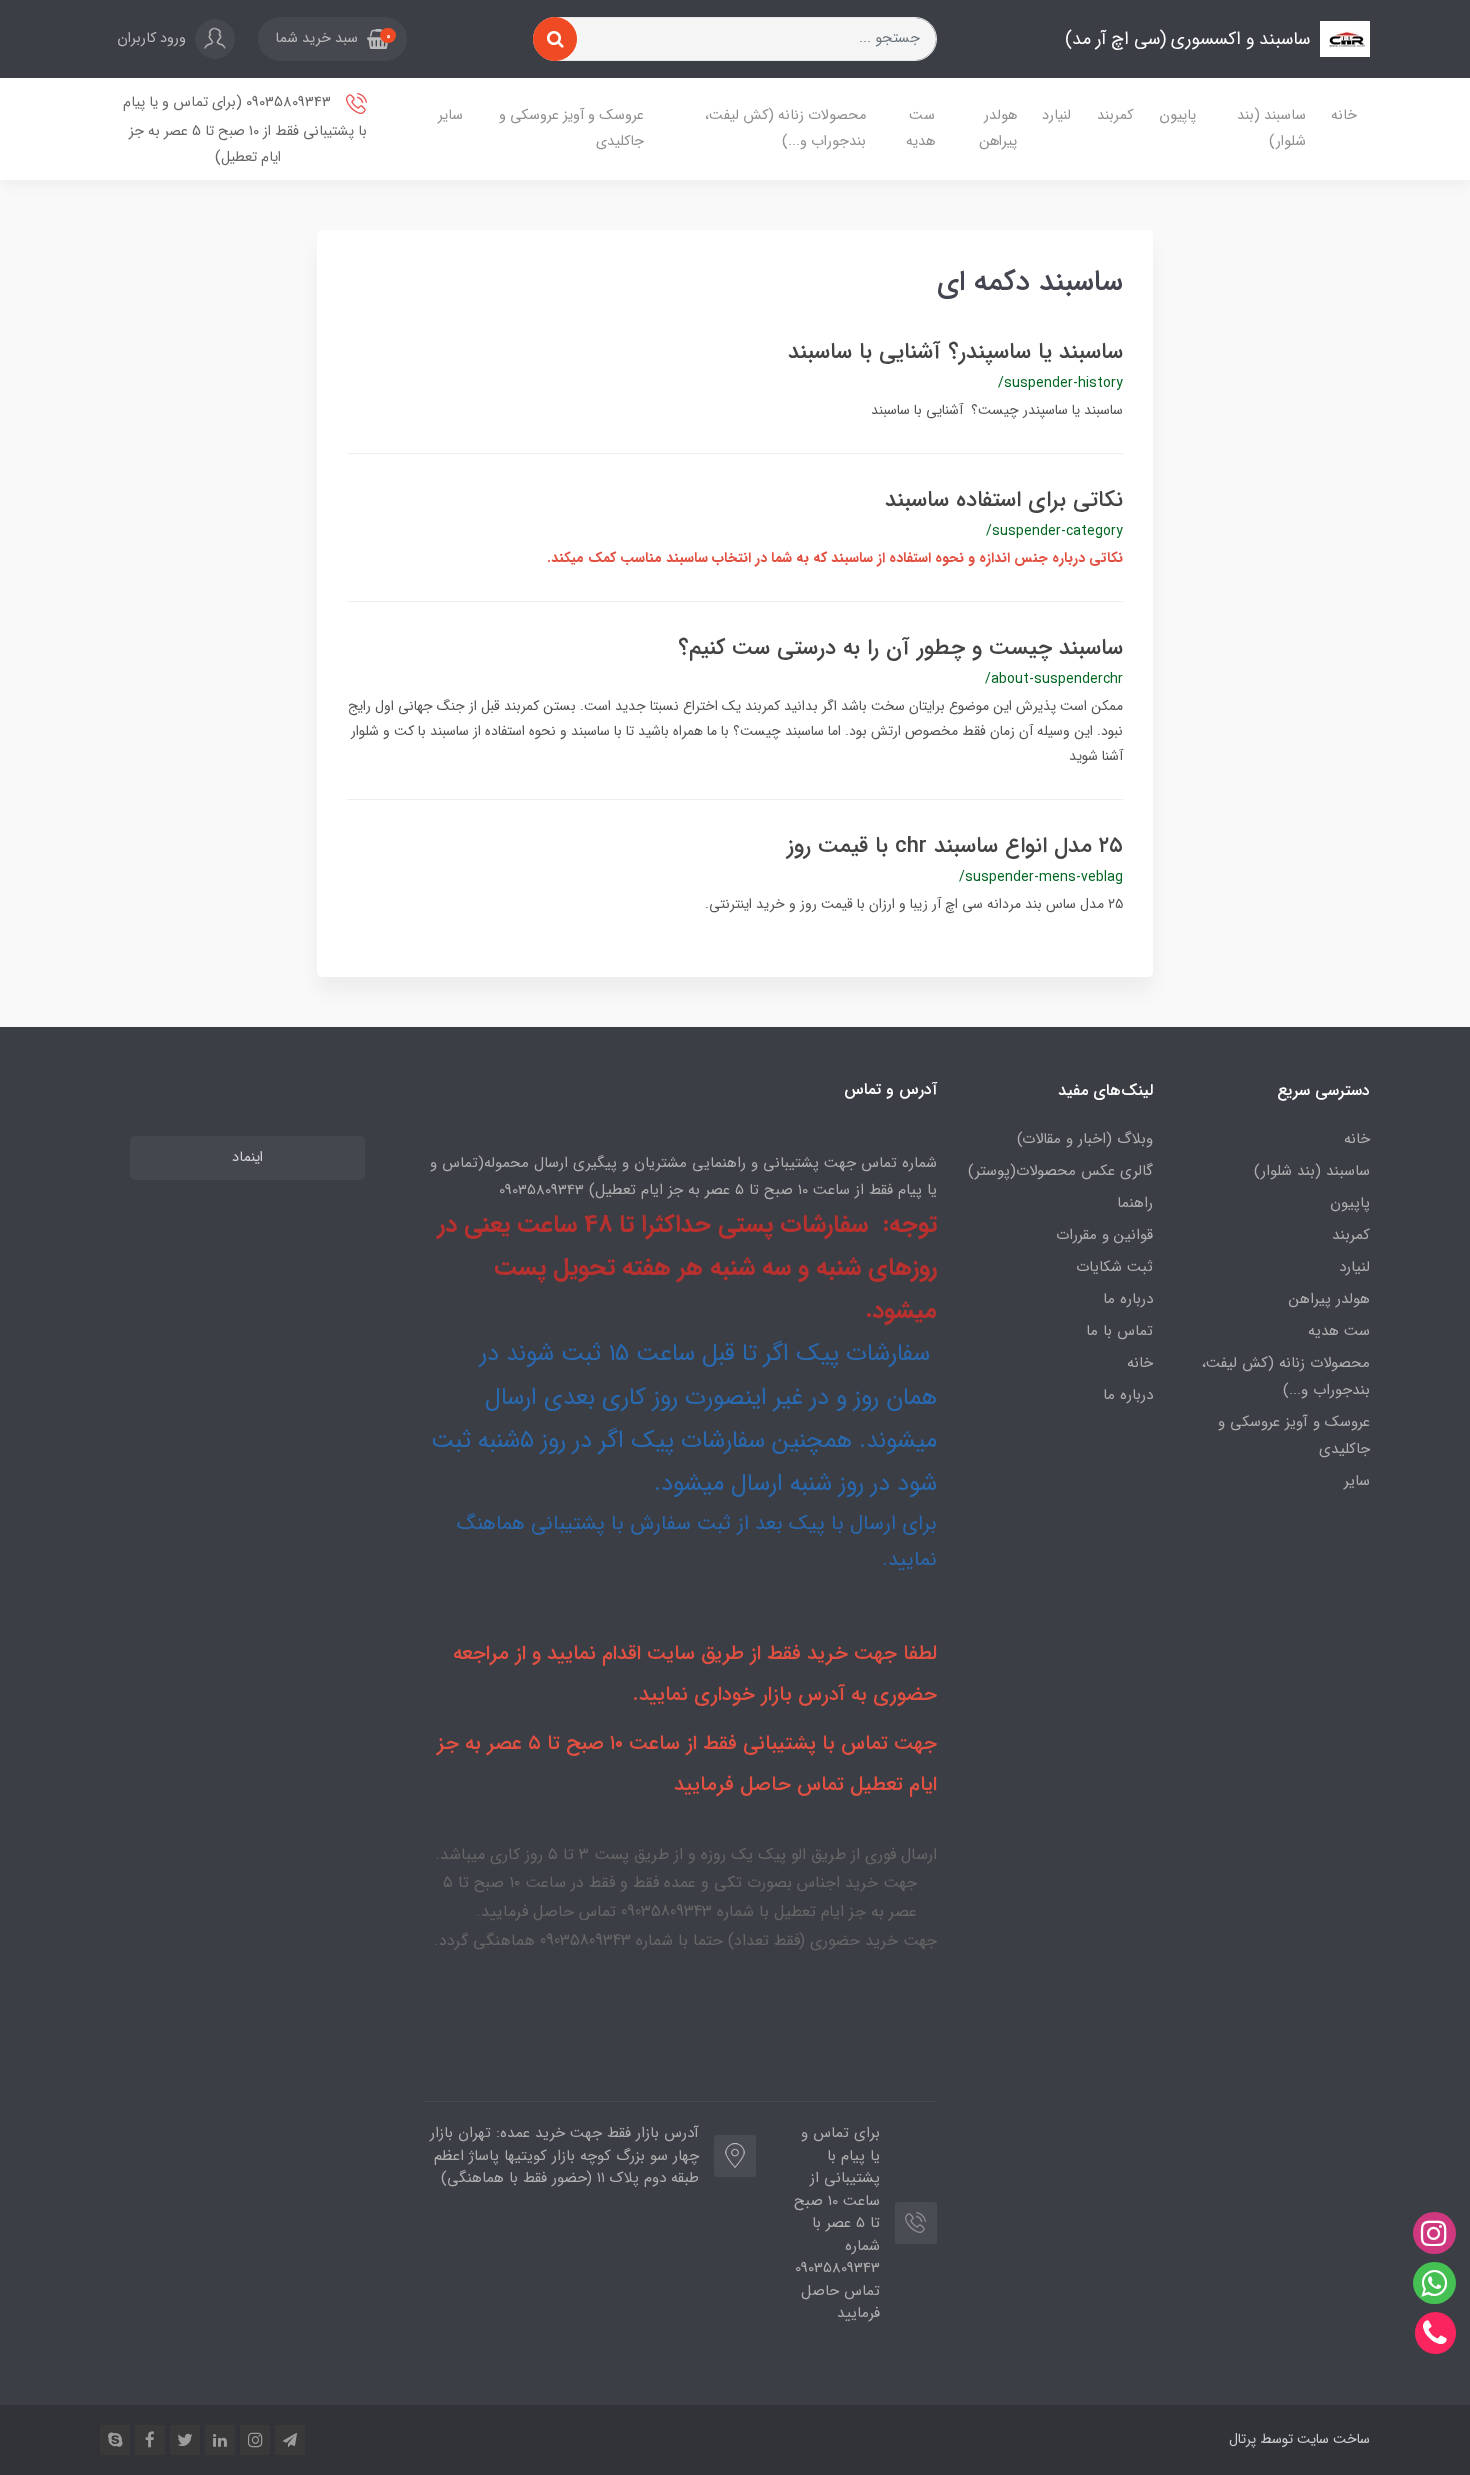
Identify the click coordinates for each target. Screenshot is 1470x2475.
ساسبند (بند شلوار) (1271, 128)
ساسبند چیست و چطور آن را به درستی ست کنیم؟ (900, 648)
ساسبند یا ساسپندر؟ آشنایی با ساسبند (955, 352)
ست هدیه (920, 128)
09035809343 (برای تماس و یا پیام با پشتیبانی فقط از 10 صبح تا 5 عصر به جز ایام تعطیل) (245, 130)
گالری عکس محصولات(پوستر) (1060, 1171)
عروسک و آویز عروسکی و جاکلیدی (571, 128)
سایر (450, 115)
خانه (1344, 115)
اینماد (247, 1157)
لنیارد (1056, 115)
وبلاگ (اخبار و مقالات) (1085, 1139)
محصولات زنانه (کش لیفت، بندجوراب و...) (785, 128)
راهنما (1135, 1203)
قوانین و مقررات (1104, 1235)
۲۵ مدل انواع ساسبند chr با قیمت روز (955, 846)
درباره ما (1128, 1299)
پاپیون (1177, 115)
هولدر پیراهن (998, 128)
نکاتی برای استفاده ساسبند (1004, 500)
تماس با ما (1119, 1331)
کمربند (1115, 115)
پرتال (1242, 2439)
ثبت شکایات (1114, 1267)
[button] (332, 39)
